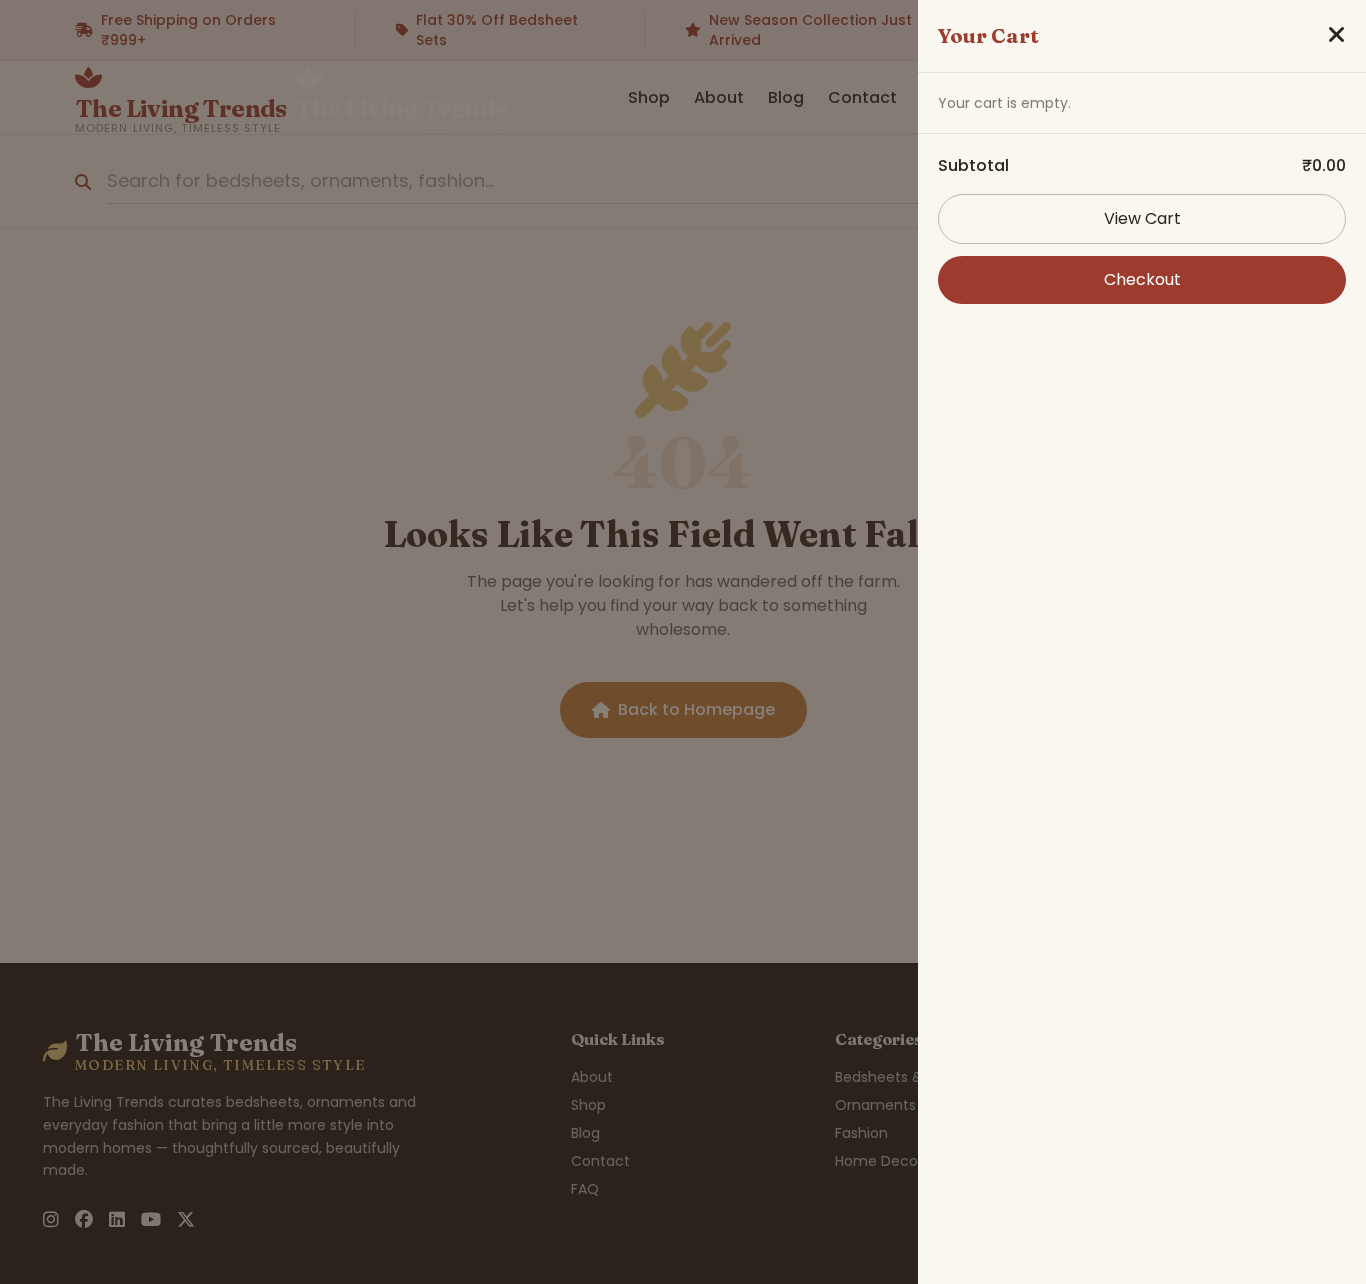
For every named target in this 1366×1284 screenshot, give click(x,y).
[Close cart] (1337, 36)
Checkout (1142, 279)
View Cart (1142, 218)
